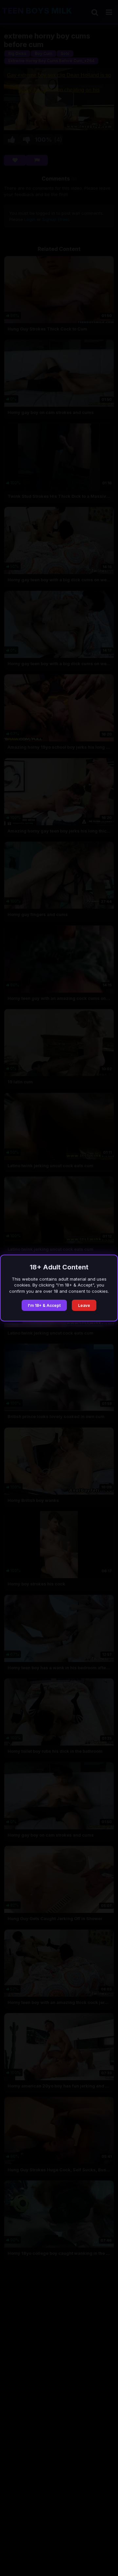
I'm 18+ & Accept (44, 1305)
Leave (84, 1305)
